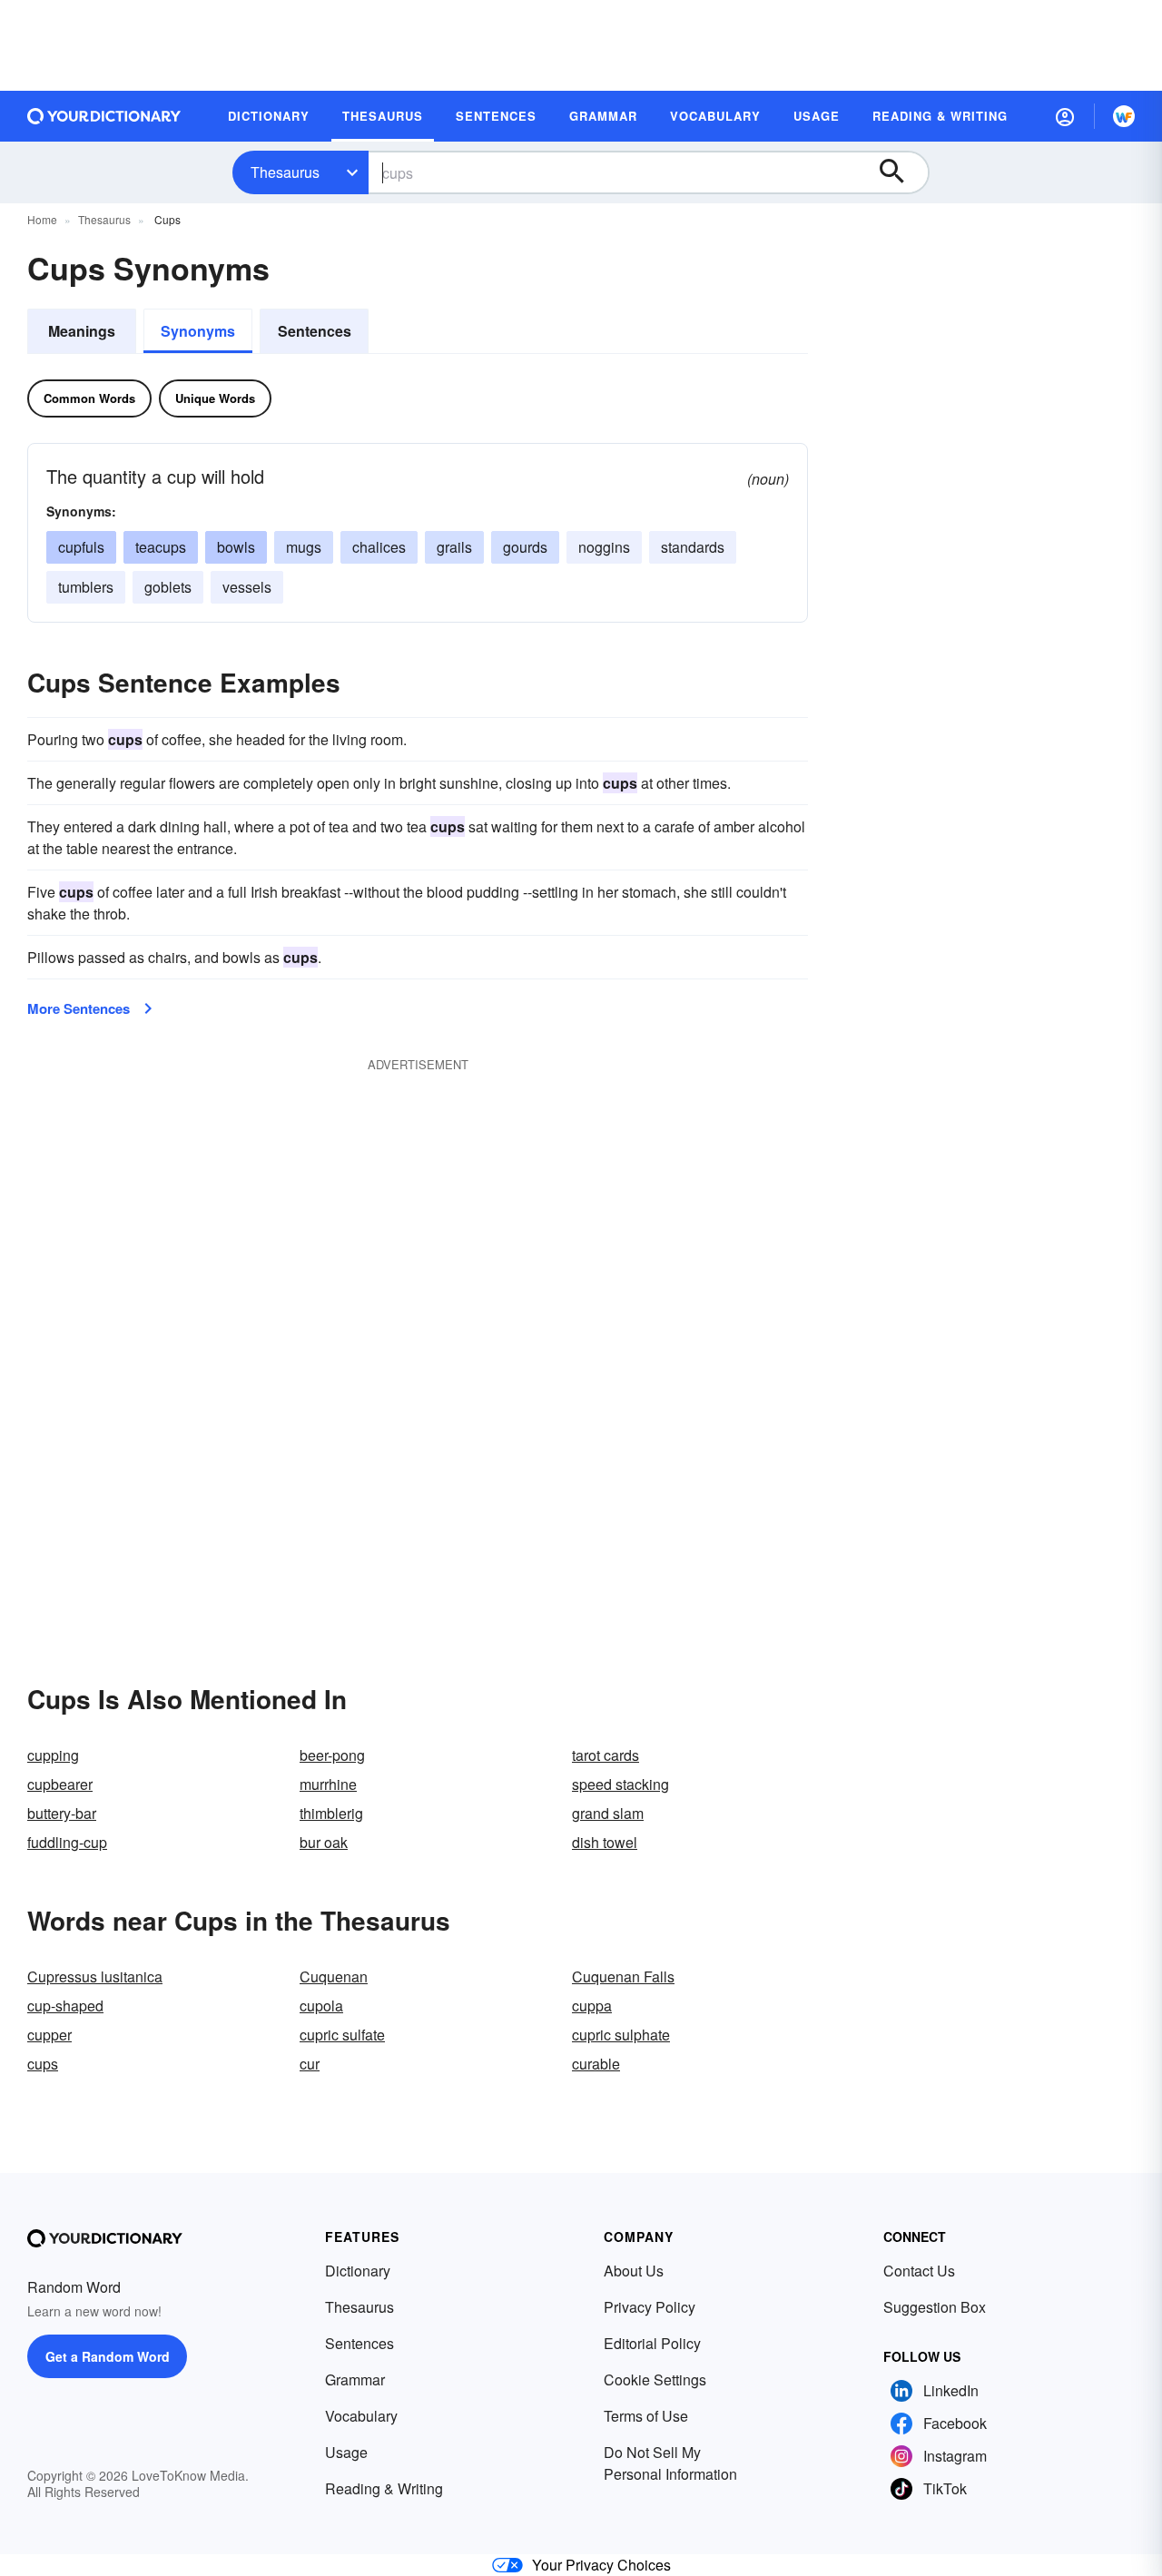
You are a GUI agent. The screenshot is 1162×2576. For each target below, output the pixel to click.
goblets (168, 587)
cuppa (592, 2006)
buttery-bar (62, 1813)
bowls (236, 547)
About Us (634, 2271)
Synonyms (198, 331)
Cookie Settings (655, 2379)
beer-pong (332, 1755)
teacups (161, 547)
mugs (304, 547)
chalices (379, 547)
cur (310, 2064)
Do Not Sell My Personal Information (670, 2463)
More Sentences (79, 1008)
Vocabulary (361, 2416)
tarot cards (606, 1755)
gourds (525, 547)
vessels (247, 587)
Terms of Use (646, 2416)
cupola (321, 2006)
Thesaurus (285, 172)
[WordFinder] (1124, 116)
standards (693, 547)
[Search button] (901, 172)
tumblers (86, 587)
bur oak (324, 1842)
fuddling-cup (67, 1842)
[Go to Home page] (104, 116)
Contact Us (919, 2271)
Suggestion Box (935, 2307)
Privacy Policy (650, 2307)
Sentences (315, 331)
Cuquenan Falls (623, 1976)
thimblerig (331, 1813)
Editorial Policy (652, 2343)
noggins (604, 547)
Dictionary (358, 2271)
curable (596, 2064)
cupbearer (60, 1784)
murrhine (328, 1784)
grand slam (608, 1813)
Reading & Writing (384, 2488)
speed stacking (620, 1784)
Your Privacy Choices (601, 2565)
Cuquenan (334, 1976)
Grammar (355, 2379)
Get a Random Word (108, 2356)
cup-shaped (65, 2006)
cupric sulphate (621, 2035)
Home (42, 219)
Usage (346, 2452)
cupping (53, 1755)
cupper (49, 2035)
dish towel (605, 1842)
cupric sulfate (342, 2035)
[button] (1065, 116)
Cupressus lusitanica (95, 1976)
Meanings (82, 331)
